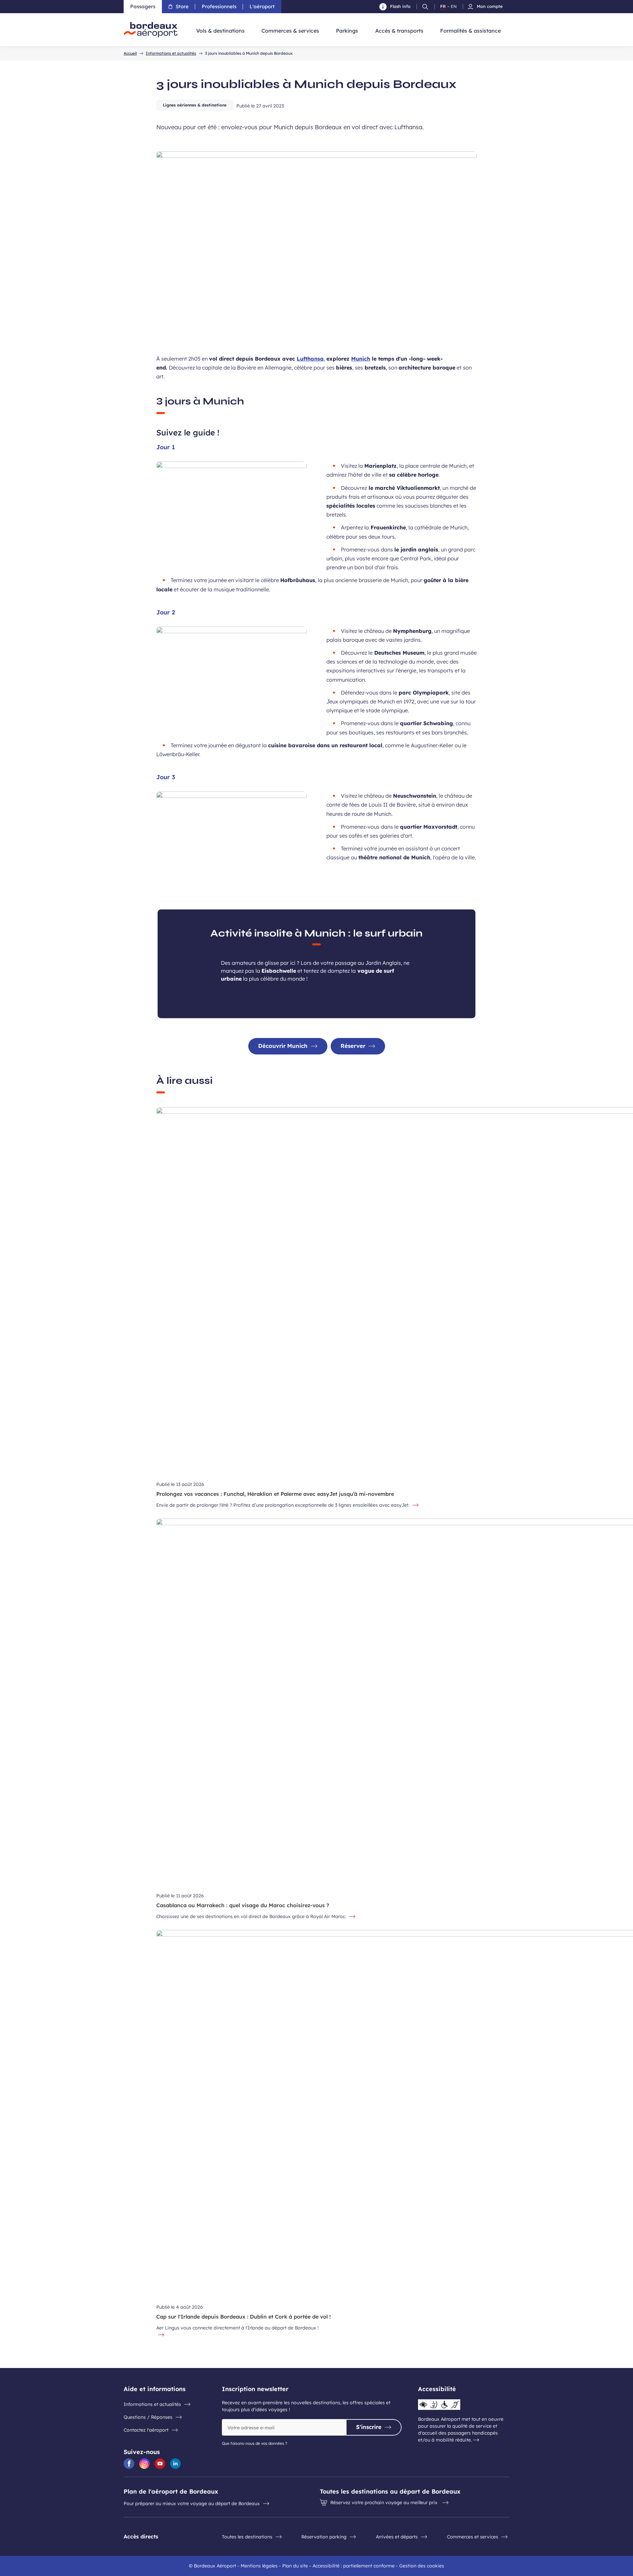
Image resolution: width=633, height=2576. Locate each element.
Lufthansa (310, 359)
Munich (361, 359)
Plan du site (295, 2566)
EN (454, 7)
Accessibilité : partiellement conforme (354, 2566)
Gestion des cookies (422, 2566)
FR (443, 7)
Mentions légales (259, 2566)
